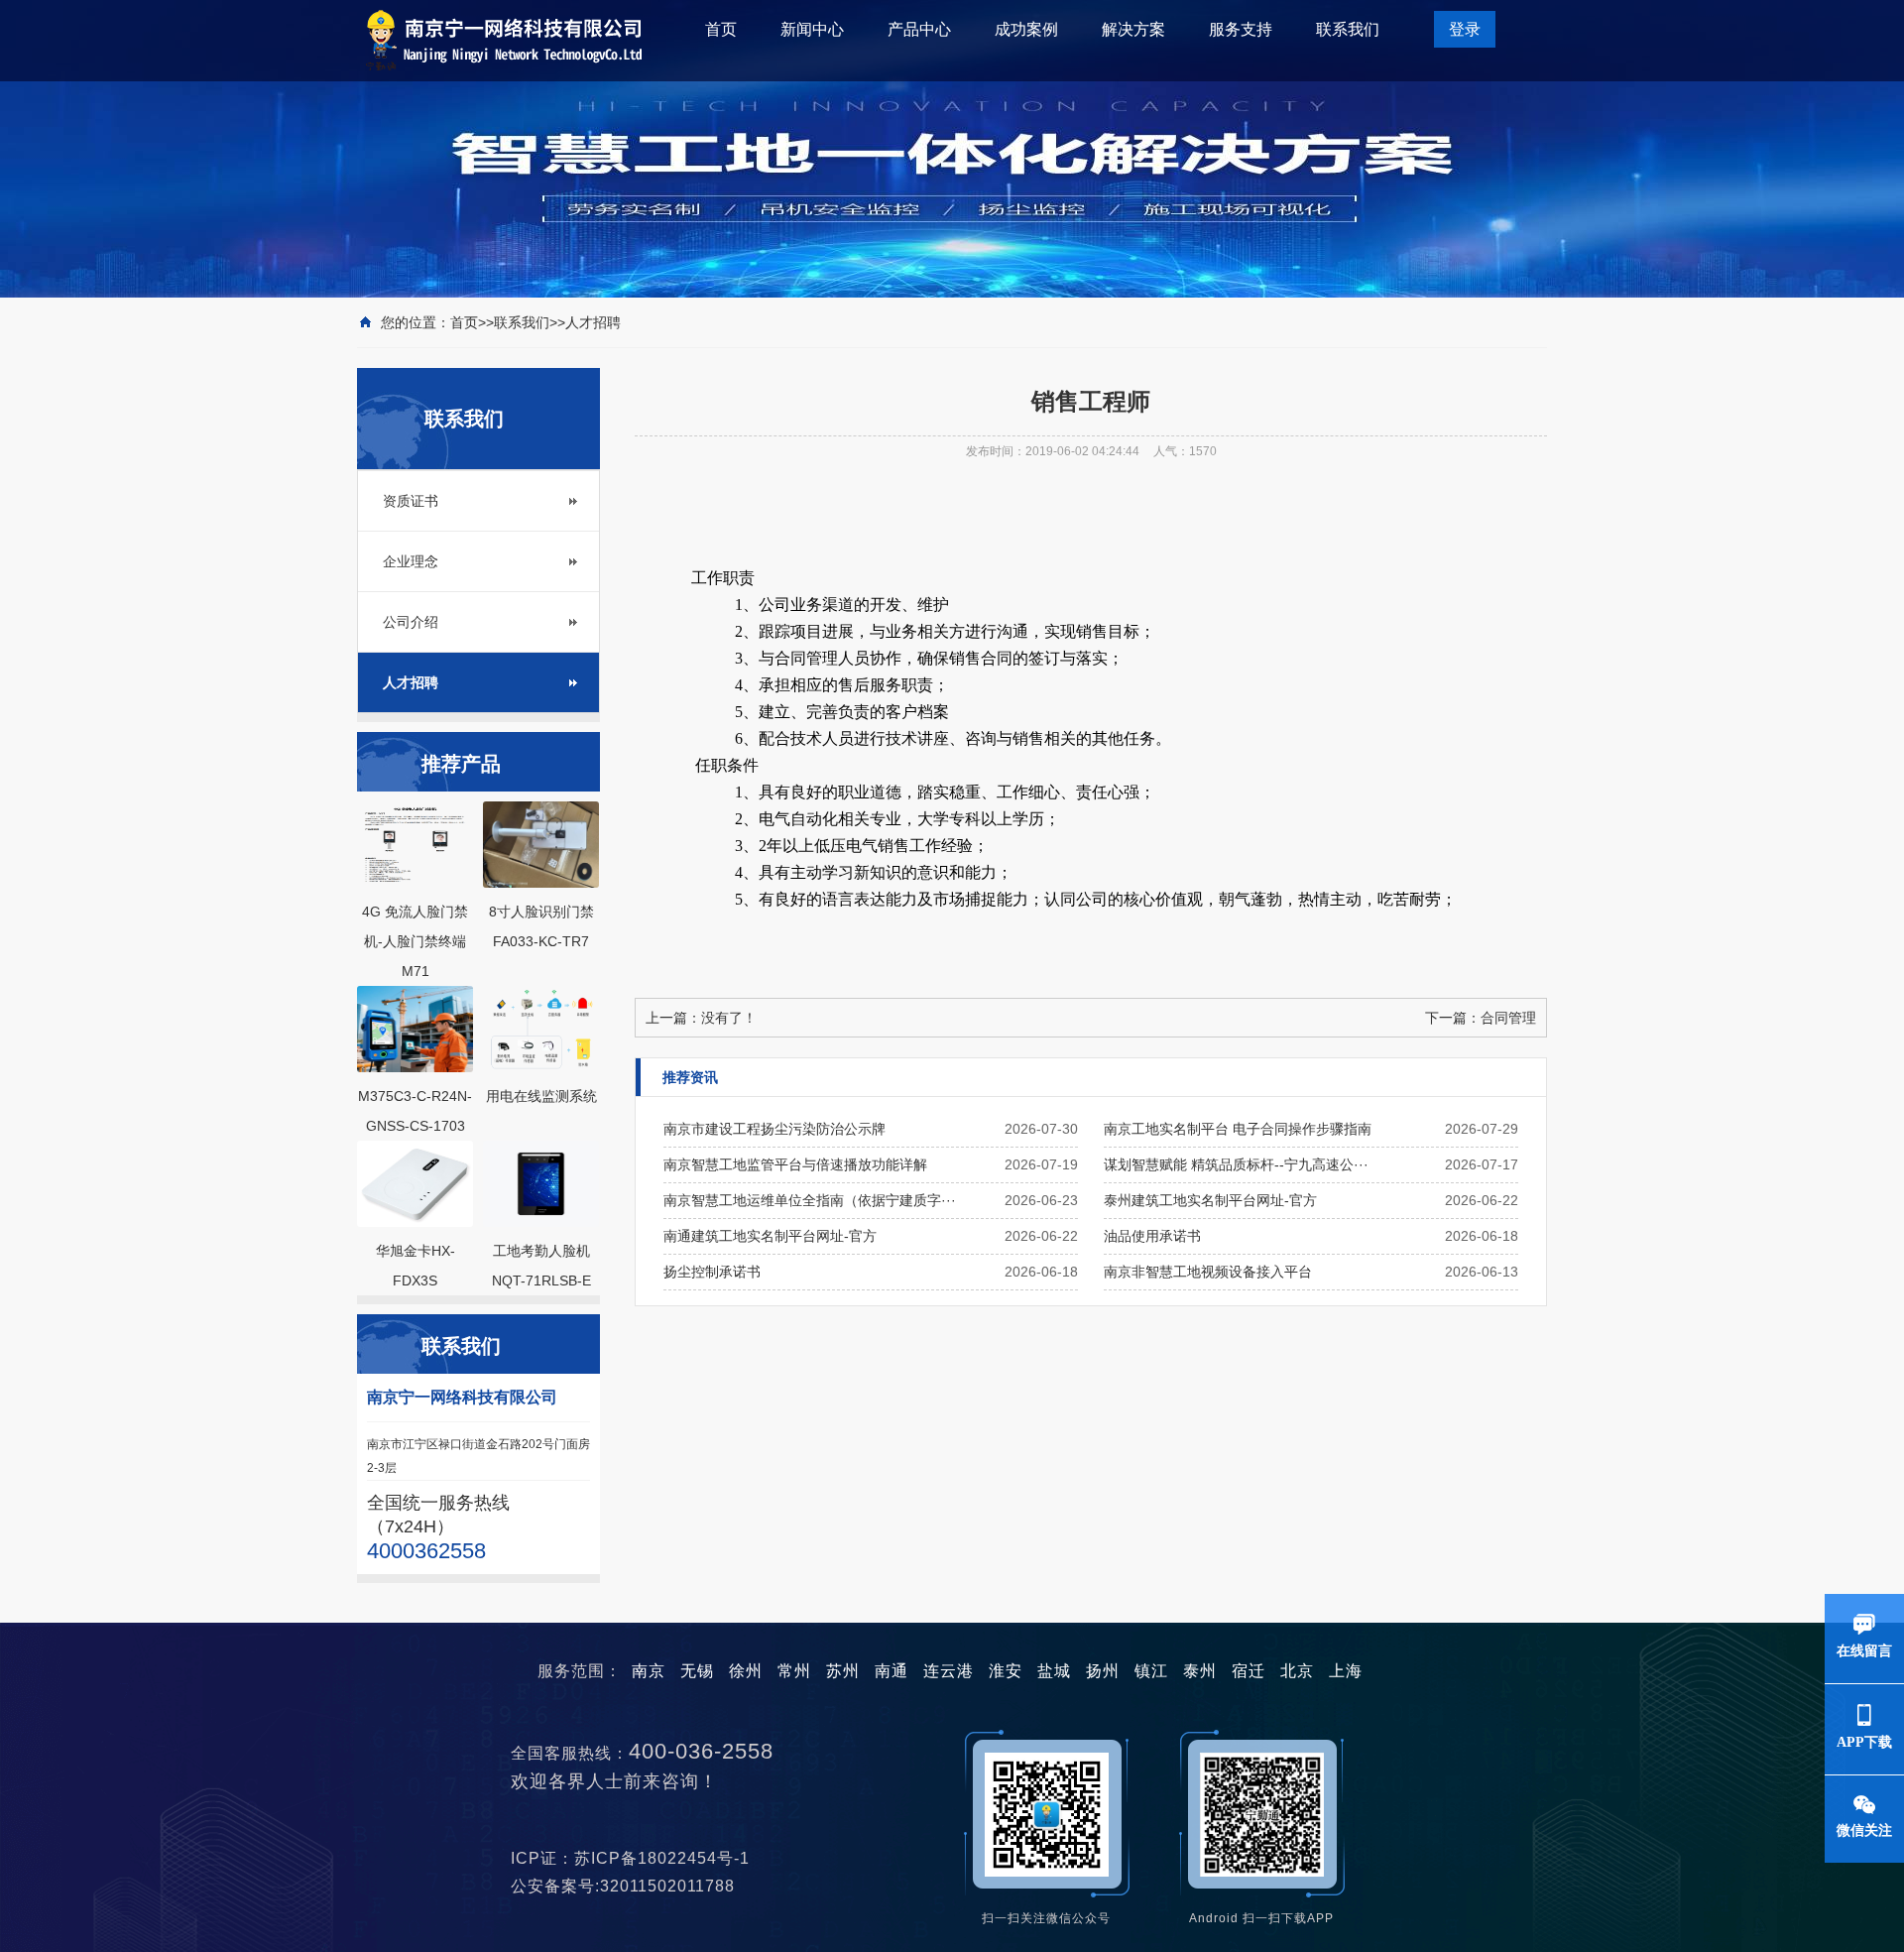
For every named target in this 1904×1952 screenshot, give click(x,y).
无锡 (697, 1671)
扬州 (1103, 1671)
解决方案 (1133, 29)
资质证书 (411, 501)
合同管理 (1508, 1018)
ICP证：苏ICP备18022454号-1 (638, 1858)
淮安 (1006, 1671)
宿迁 (1249, 1671)
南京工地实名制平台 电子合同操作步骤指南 (1238, 1129)
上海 (1346, 1671)
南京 (649, 1671)
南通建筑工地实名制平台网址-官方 (770, 1236)
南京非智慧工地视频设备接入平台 (1208, 1272)
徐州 (746, 1671)
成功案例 (1026, 29)
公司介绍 (411, 622)
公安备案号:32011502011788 (630, 1886)
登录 (1465, 29)
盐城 (1054, 1671)
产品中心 (919, 29)
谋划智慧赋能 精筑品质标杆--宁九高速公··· (1236, 1164)
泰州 (1200, 1671)
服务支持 (1241, 29)
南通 (892, 1671)
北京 (1297, 1671)
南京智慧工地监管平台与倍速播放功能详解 (795, 1164)
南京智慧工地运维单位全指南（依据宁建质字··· (810, 1200)
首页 (721, 29)
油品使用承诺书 (1152, 1236)
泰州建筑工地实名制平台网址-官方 (1210, 1200)
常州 (794, 1671)
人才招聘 (593, 322)
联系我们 (1348, 29)
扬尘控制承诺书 (712, 1272)
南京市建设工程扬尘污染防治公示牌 (774, 1129)
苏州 (843, 1671)
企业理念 (411, 561)
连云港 (949, 1671)
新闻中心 (812, 29)
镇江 (1151, 1671)
